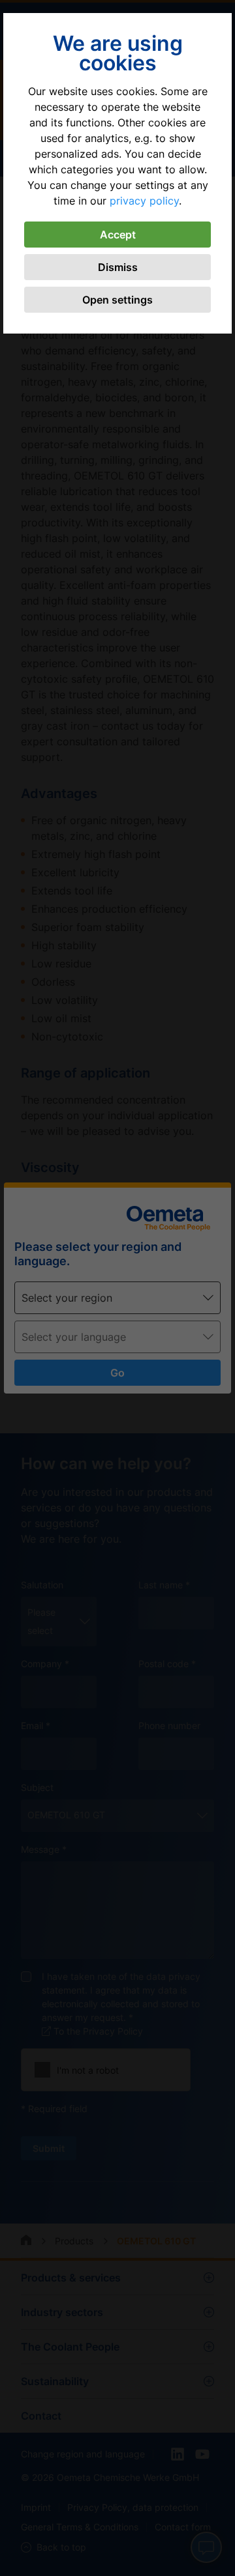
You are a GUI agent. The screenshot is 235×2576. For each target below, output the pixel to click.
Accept (118, 235)
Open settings (117, 300)
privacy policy (144, 201)
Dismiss (118, 267)
